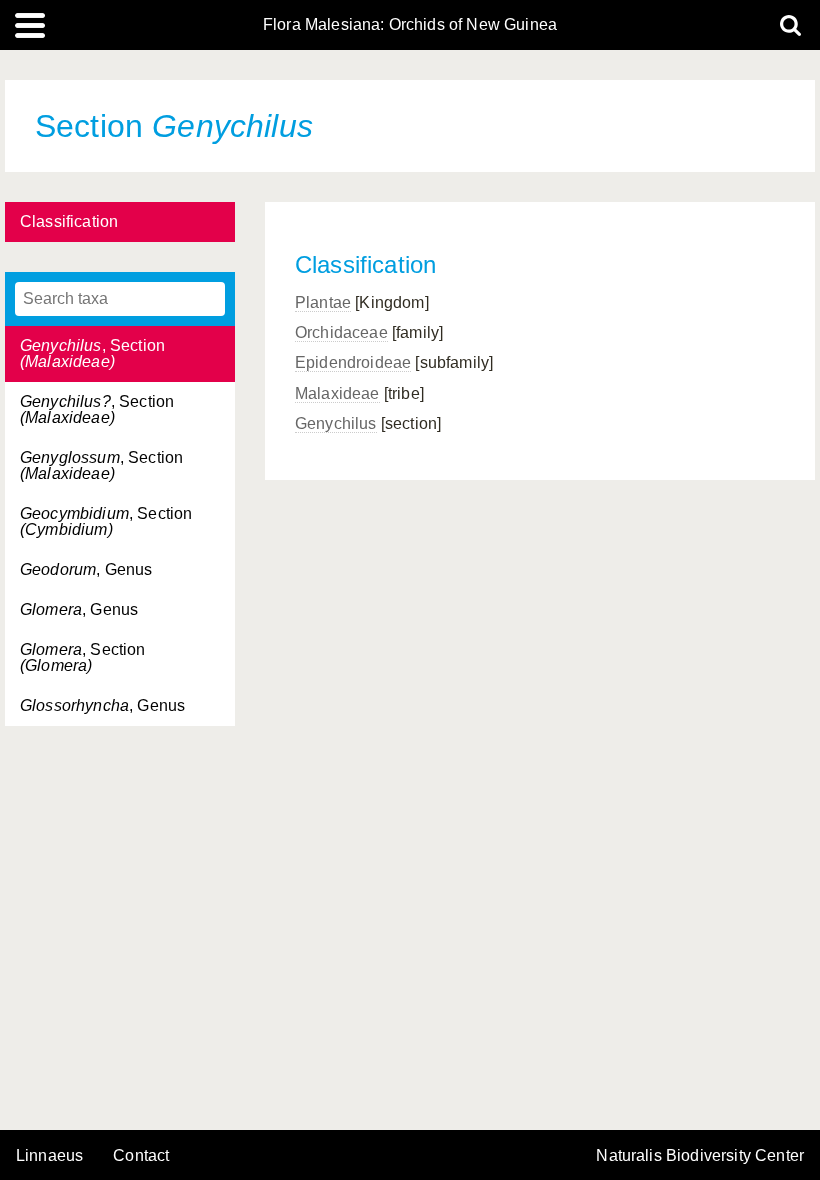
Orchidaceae (341, 332)
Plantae (323, 302)
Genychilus (336, 423)
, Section (92, 353)
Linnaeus (49, 1156)
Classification (69, 221)
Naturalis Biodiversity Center (700, 1156)
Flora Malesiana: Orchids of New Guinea (410, 25)
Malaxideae (337, 393)
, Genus (86, 569)
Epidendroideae (353, 362)
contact (141, 1155)
